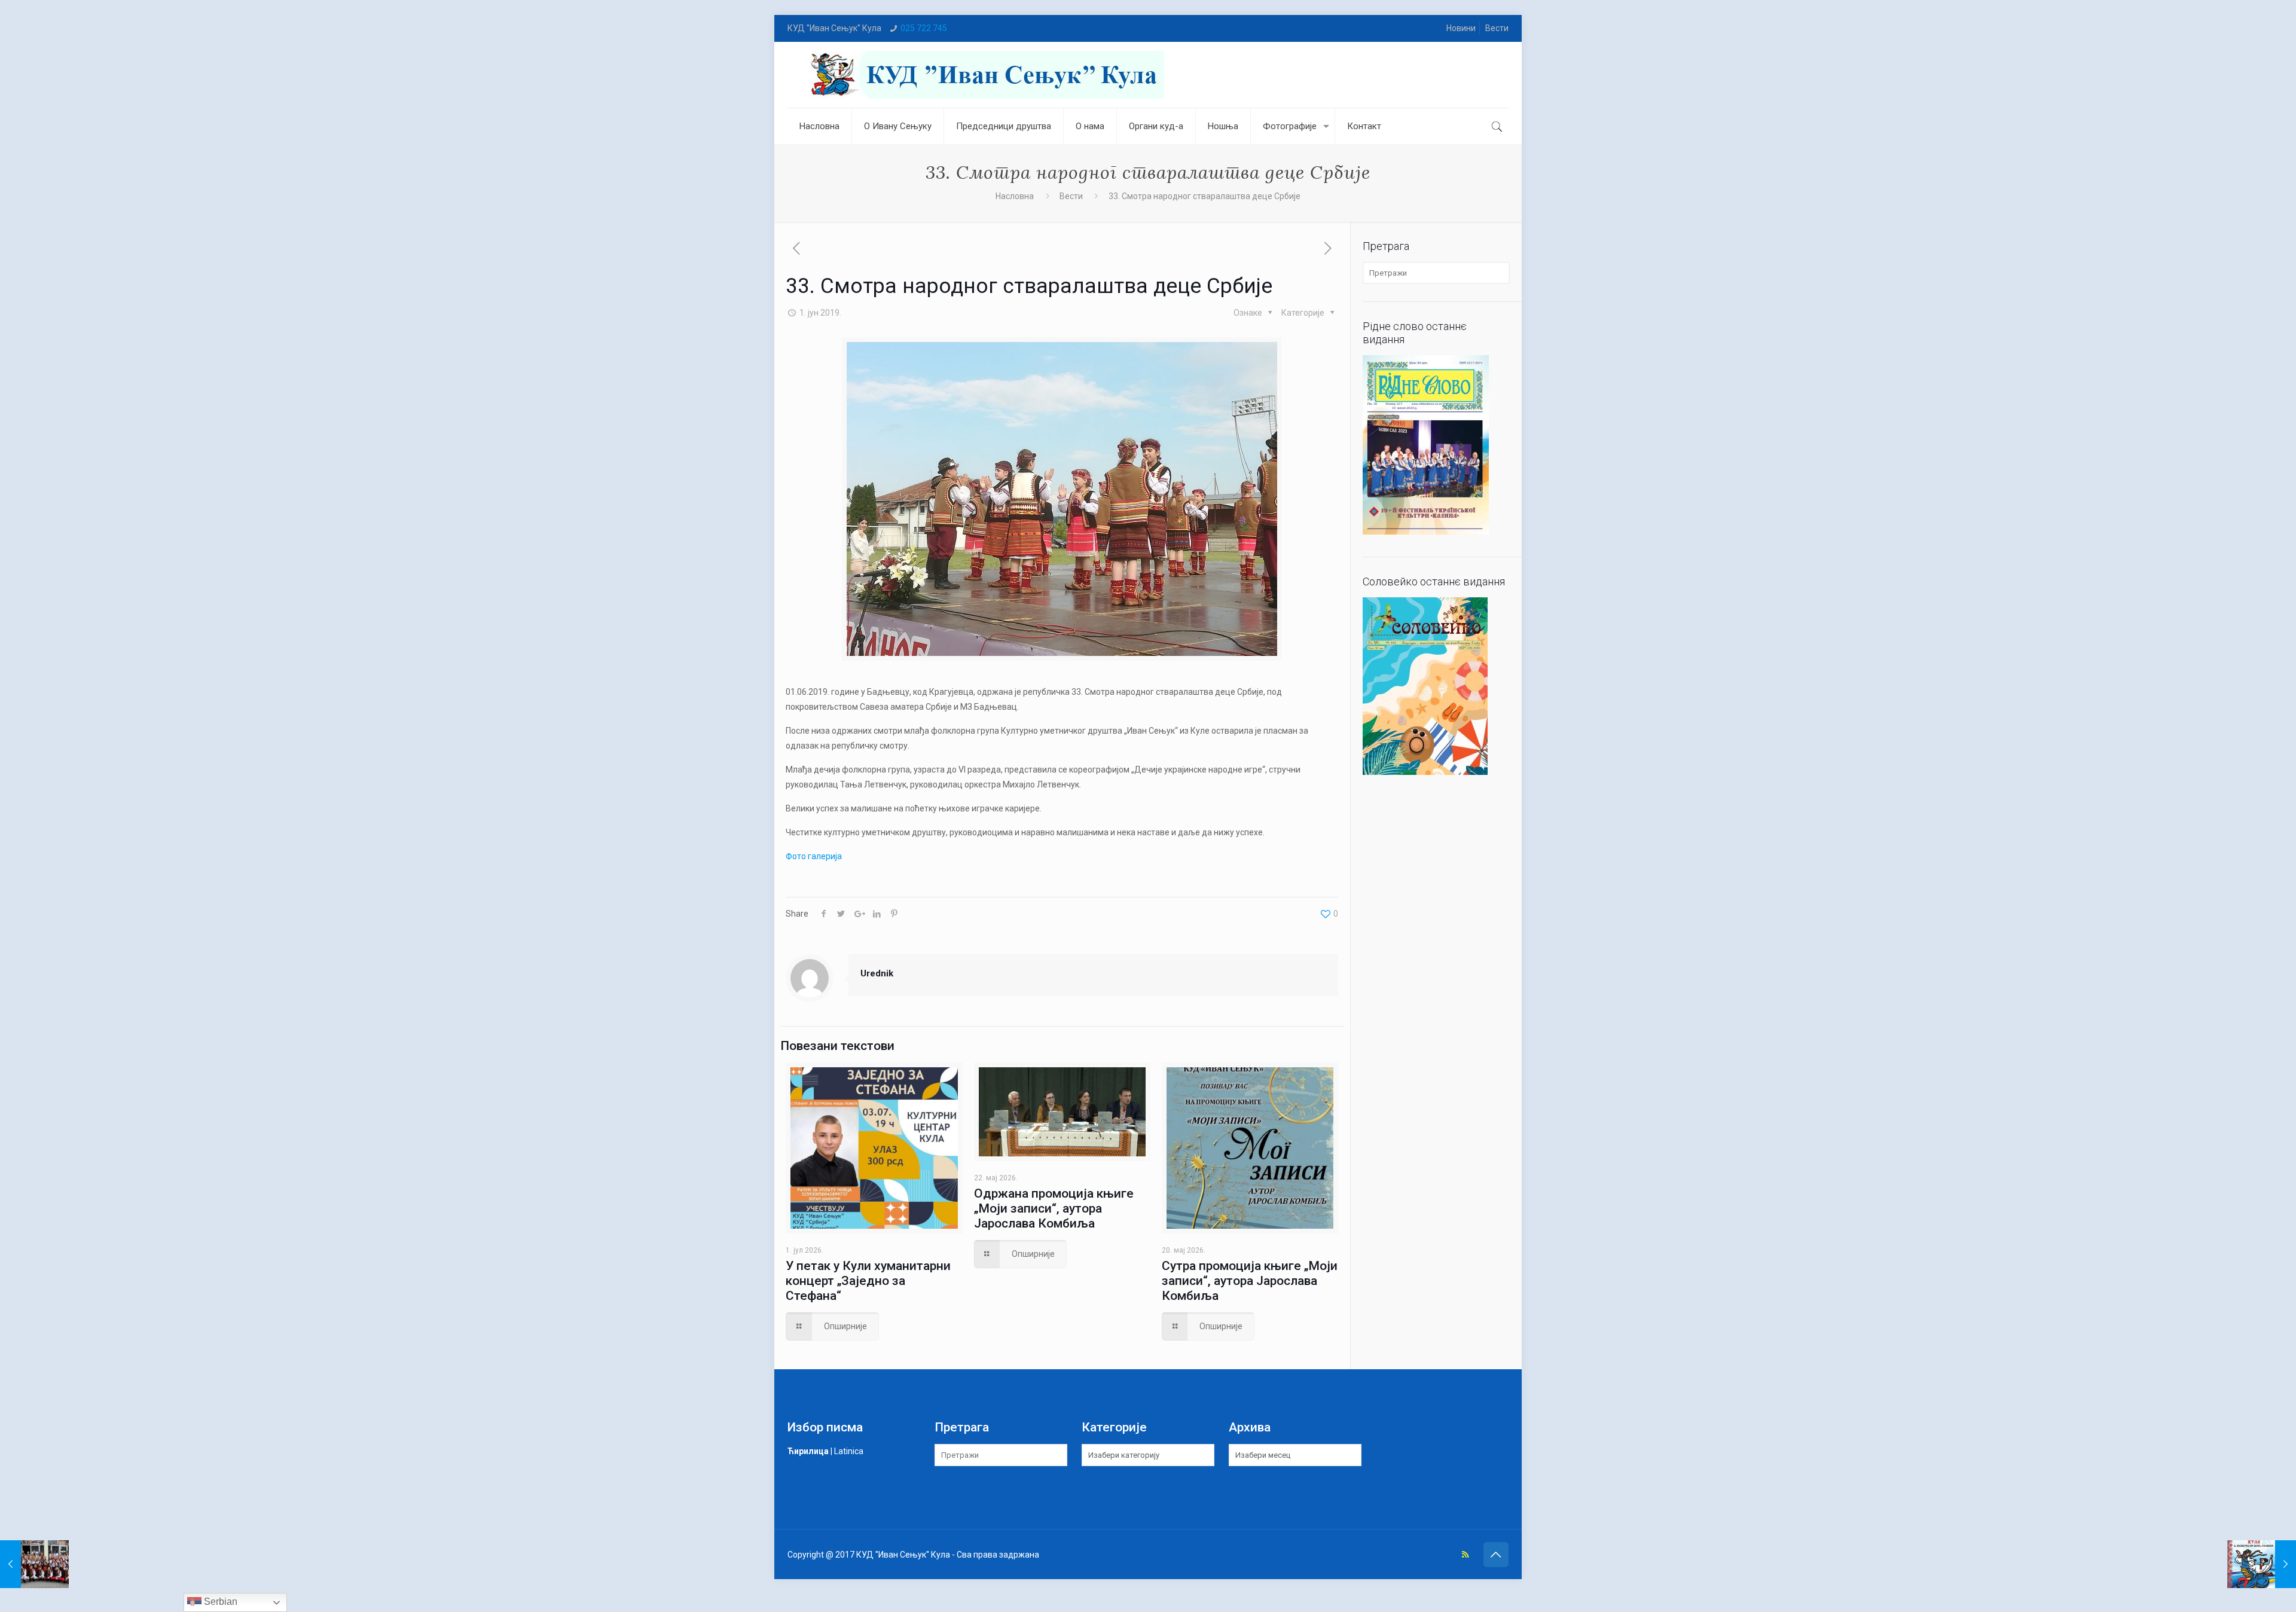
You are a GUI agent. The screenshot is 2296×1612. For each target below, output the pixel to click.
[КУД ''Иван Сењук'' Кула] (985, 75)
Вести (1497, 28)
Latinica (849, 1451)
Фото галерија (814, 856)
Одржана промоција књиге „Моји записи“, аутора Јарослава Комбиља (1054, 1208)
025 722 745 (924, 28)
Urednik (877, 973)
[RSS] (1465, 1555)
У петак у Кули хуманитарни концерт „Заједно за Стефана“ (868, 1281)
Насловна (1015, 196)
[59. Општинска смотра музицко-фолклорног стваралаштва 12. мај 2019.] (34, 1564)
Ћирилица (808, 1451)
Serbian (219, 1602)
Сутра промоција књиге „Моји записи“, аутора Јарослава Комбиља (1250, 1281)
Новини (1461, 28)
